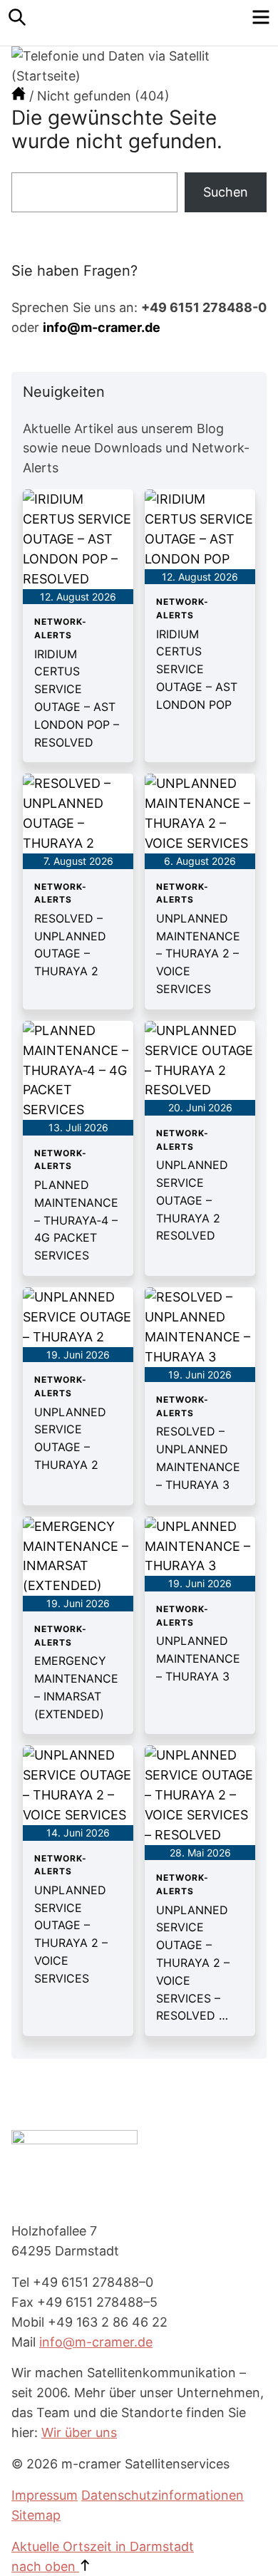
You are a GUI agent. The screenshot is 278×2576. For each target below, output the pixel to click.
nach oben (45, 2566)
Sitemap (36, 2515)
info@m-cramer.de (102, 327)
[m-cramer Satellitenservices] (19, 96)
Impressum (45, 2495)
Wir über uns (79, 2432)
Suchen (226, 192)
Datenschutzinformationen (163, 2495)
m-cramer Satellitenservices (139, 23)
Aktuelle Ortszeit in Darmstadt (103, 2546)
